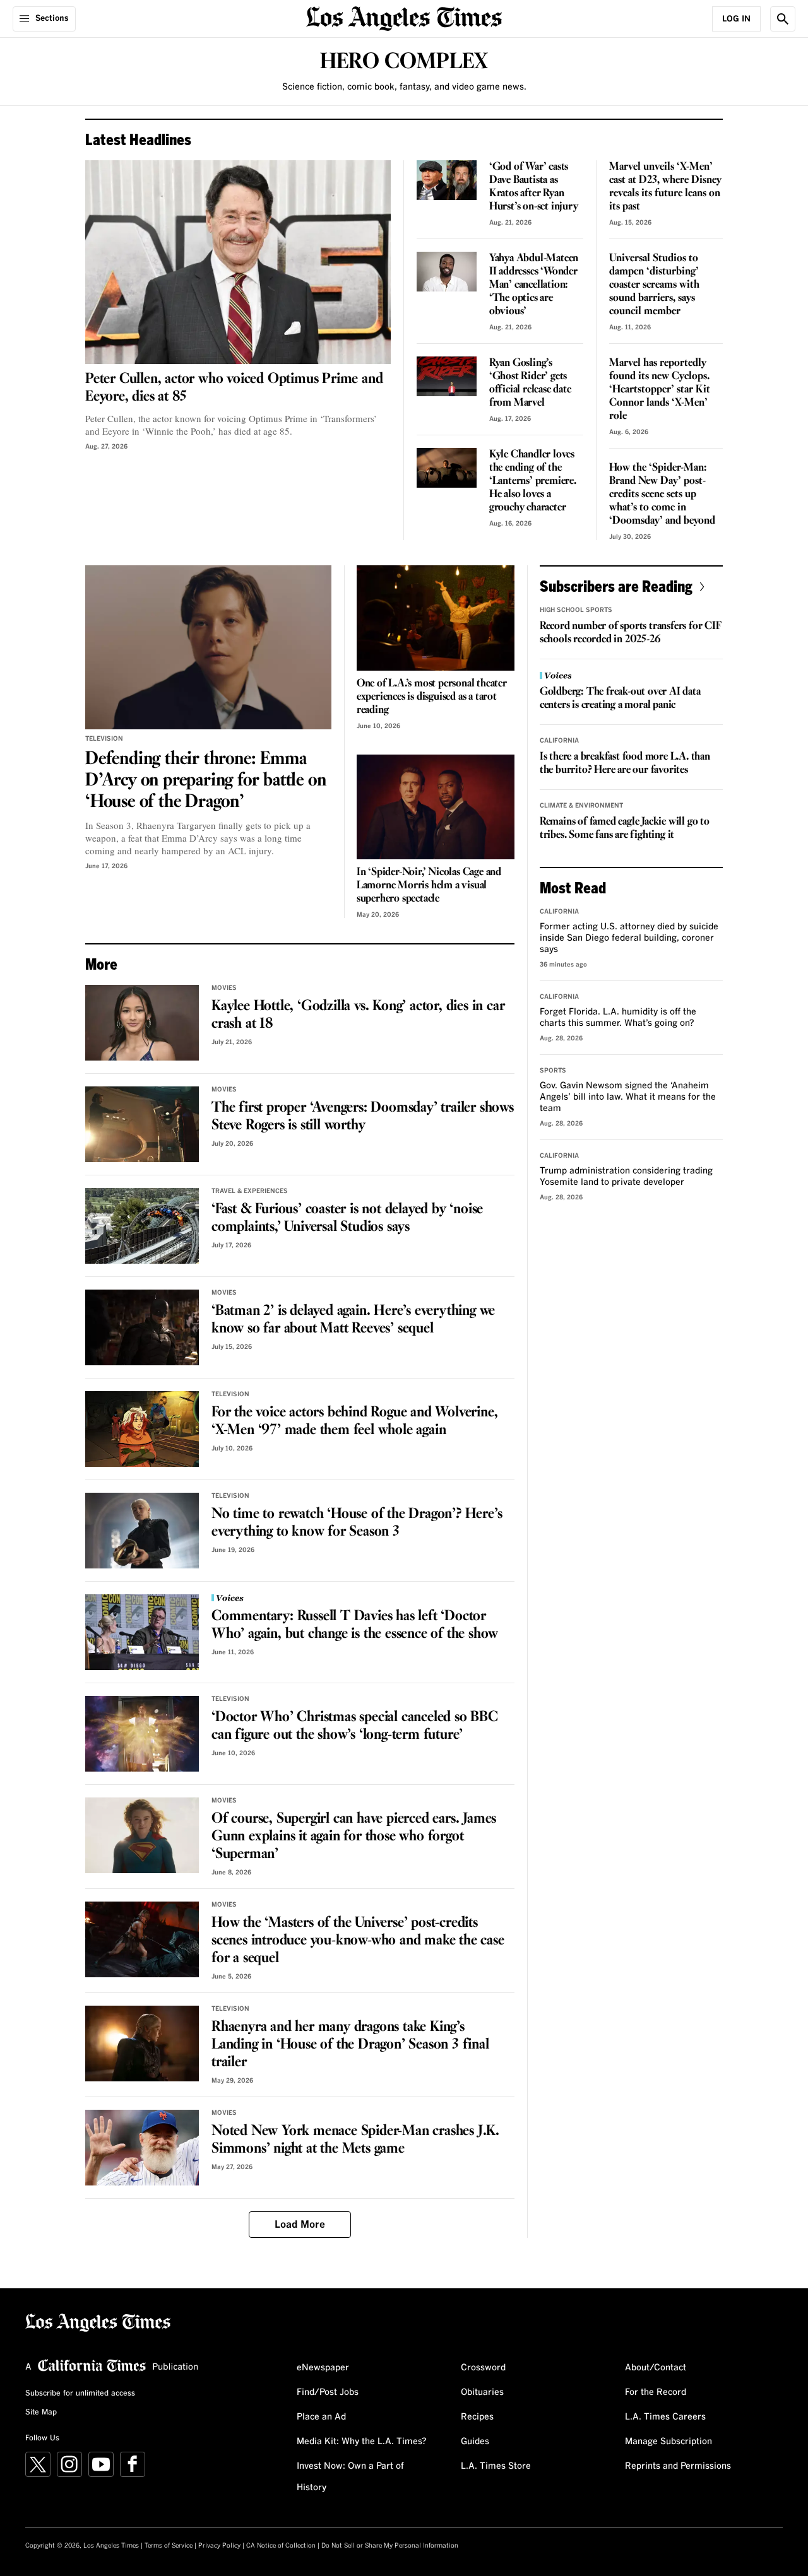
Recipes (477, 2417)
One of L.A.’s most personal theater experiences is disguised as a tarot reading (432, 697)
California (559, 741)
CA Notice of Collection (281, 2546)
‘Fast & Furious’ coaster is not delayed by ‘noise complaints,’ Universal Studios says (347, 1218)
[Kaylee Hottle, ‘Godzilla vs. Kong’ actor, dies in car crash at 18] (142, 1023)
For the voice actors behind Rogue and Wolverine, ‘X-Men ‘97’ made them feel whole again (354, 1421)
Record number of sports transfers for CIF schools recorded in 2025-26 (631, 633)
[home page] (404, 17)
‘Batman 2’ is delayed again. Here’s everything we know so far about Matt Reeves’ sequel (353, 1320)
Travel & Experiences (250, 1191)
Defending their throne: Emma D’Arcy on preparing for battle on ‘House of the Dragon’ (205, 780)
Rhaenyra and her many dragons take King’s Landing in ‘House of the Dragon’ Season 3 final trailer (350, 2045)
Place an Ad (321, 2417)
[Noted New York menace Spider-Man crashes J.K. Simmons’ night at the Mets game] (142, 2148)
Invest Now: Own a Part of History (350, 2477)
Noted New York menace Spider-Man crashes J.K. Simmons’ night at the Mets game (355, 2140)
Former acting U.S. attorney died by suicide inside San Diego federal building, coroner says (629, 938)
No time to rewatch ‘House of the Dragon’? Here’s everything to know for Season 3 (357, 1523)
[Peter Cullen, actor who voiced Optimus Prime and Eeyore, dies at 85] (238, 262)
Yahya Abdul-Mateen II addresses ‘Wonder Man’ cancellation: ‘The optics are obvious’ (534, 285)
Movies (224, 988)
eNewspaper (323, 2368)
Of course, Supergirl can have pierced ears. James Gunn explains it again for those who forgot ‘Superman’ (354, 1837)
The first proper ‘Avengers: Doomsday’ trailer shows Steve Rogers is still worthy (363, 1117)
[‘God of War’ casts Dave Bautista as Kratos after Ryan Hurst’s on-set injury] (447, 180)
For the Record (656, 2392)
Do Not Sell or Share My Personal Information (390, 2546)
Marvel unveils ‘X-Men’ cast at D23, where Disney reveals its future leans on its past (665, 187)
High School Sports (576, 610)
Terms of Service (169, 2546)
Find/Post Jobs (328, 2392)
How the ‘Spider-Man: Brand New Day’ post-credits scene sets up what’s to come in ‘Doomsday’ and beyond (662, 494)
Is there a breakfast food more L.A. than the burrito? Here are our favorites (625, 763)
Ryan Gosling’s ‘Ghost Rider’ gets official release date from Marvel (530, 383)
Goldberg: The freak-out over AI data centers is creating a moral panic (620, 698)
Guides (475, 2442)
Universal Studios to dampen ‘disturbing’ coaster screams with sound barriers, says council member (654, 285)
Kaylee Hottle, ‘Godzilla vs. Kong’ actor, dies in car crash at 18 (358, 1015)
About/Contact (656, 2368)
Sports (553, 1071)
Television (104, 739)
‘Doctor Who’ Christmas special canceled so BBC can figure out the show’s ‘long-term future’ (355, 1726)
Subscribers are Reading (616, 586)
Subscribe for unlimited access (80, 2394)
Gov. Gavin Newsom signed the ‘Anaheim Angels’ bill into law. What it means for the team (628, 1097)
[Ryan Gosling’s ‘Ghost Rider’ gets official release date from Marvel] (447, 376)
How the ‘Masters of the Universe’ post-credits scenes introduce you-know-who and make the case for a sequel (358, 1941)
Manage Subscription (668, 2442)
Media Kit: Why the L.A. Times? (362, 2442)
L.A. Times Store (496, 2466)
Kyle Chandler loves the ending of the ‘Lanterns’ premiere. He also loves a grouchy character (533, 481)
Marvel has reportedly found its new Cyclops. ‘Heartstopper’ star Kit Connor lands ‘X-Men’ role (660, 390)
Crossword (483, 2368)
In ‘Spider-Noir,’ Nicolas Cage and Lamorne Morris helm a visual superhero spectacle (429, 885)
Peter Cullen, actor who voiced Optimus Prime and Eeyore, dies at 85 (234, 388)
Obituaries (482, 2392)
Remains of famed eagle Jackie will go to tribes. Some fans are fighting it (625, 828)
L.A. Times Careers (665, 2417)
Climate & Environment (581, 806)
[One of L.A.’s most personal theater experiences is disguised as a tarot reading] (436, 618)
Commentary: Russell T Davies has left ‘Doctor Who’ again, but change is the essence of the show (355, 1625)
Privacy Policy (219, 2546)
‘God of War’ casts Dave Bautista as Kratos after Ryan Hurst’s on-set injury (534, 187)
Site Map (41, 2413)
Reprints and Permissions (678, 2466)
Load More (300, 2225)
